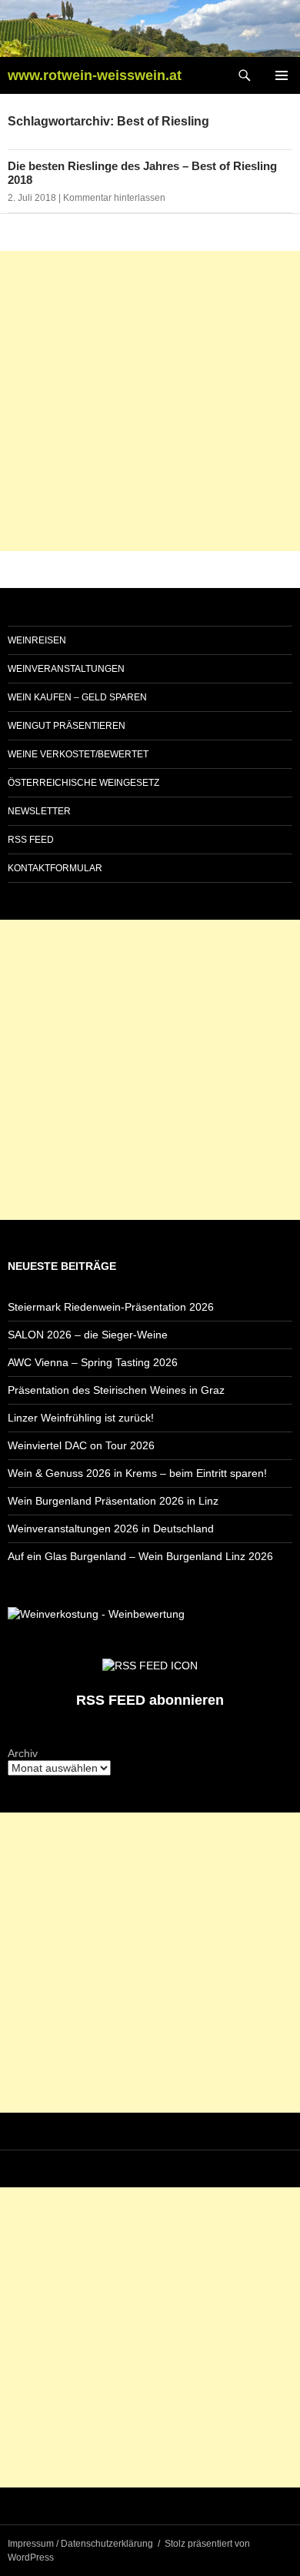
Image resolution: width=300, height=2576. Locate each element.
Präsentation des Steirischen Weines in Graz (116, 1390)
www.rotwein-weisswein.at (95, 75)
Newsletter (39, 811)
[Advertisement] (150, 401)
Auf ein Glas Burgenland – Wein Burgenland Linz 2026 (140, 1556)
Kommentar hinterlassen (114, 198)
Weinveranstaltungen (66, 669)
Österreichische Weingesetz (83, 783)
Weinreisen (37, 640)
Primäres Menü (282, 75)
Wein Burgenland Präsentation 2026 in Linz (113, 1501)
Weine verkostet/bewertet (78, 754)
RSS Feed (31, 840)
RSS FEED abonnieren (150, 1700)
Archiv (23, 1753)
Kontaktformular (55, 868)
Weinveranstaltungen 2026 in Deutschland (111, 1529)
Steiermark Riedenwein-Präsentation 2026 (111, 1307)
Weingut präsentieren (67, 726)
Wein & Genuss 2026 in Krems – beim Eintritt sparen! (137, 1473)
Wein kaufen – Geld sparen (77, 697)
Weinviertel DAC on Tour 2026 (81, 1445)
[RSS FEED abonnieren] (150, 1665)
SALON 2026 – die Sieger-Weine (88, 1335)
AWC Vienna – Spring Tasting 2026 (93, 1362)
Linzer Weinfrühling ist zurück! (81, 1418)
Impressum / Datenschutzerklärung (80, 2544)
